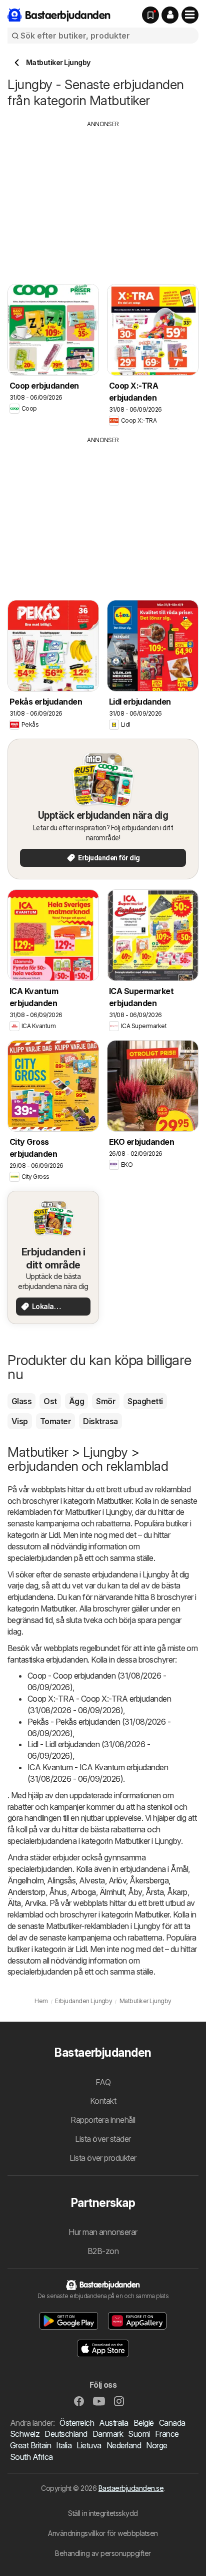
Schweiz (25, 2434)
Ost (50, 1401)
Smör (106, 1401)
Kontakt (103, 2101)
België (144, 2423)
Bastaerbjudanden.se (131, 2488)
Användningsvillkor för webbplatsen (103, 2533)
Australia (113, 2423)
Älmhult (112, 1892)
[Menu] (190, 15)
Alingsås (61, 1880)
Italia (64, 2445)
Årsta (154, 1892)
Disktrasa (100, 1421)
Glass (21, 1401)
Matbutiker (114, 1501)
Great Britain (30, 2445)
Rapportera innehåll (103, 2120)
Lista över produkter (103, 2158)
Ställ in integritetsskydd (103, 2513)
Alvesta (92, 1880)
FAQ (103, 2082)
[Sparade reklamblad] (150, 15)
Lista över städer (103, 2139)
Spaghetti (145, 1401)
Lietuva (89, 2445)
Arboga (83, 1892)
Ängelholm (25, 1880)
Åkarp (177, 1892)
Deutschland (66, 2434)
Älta (14, 1903)
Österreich (77, 2423)
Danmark (108, 2434)
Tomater (55, 1421)
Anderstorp (26, 1892)
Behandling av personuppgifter (103, 2553)
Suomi (139, 2434)
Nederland (124, 2445)
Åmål (179, 1869)
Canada (172, 2423)
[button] (170, 15)
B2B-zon (103, 2251)
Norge (156, 2445)
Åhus (58, 1892)
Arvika (35, 1903)
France (167, 2434)
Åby (135, 1892)
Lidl (54, 1535)
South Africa (31, 2457)
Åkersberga (149, 1880)
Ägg (76, 1401)
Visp (20, 1421)
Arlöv (117, 1880)
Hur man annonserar (103, 2232)
